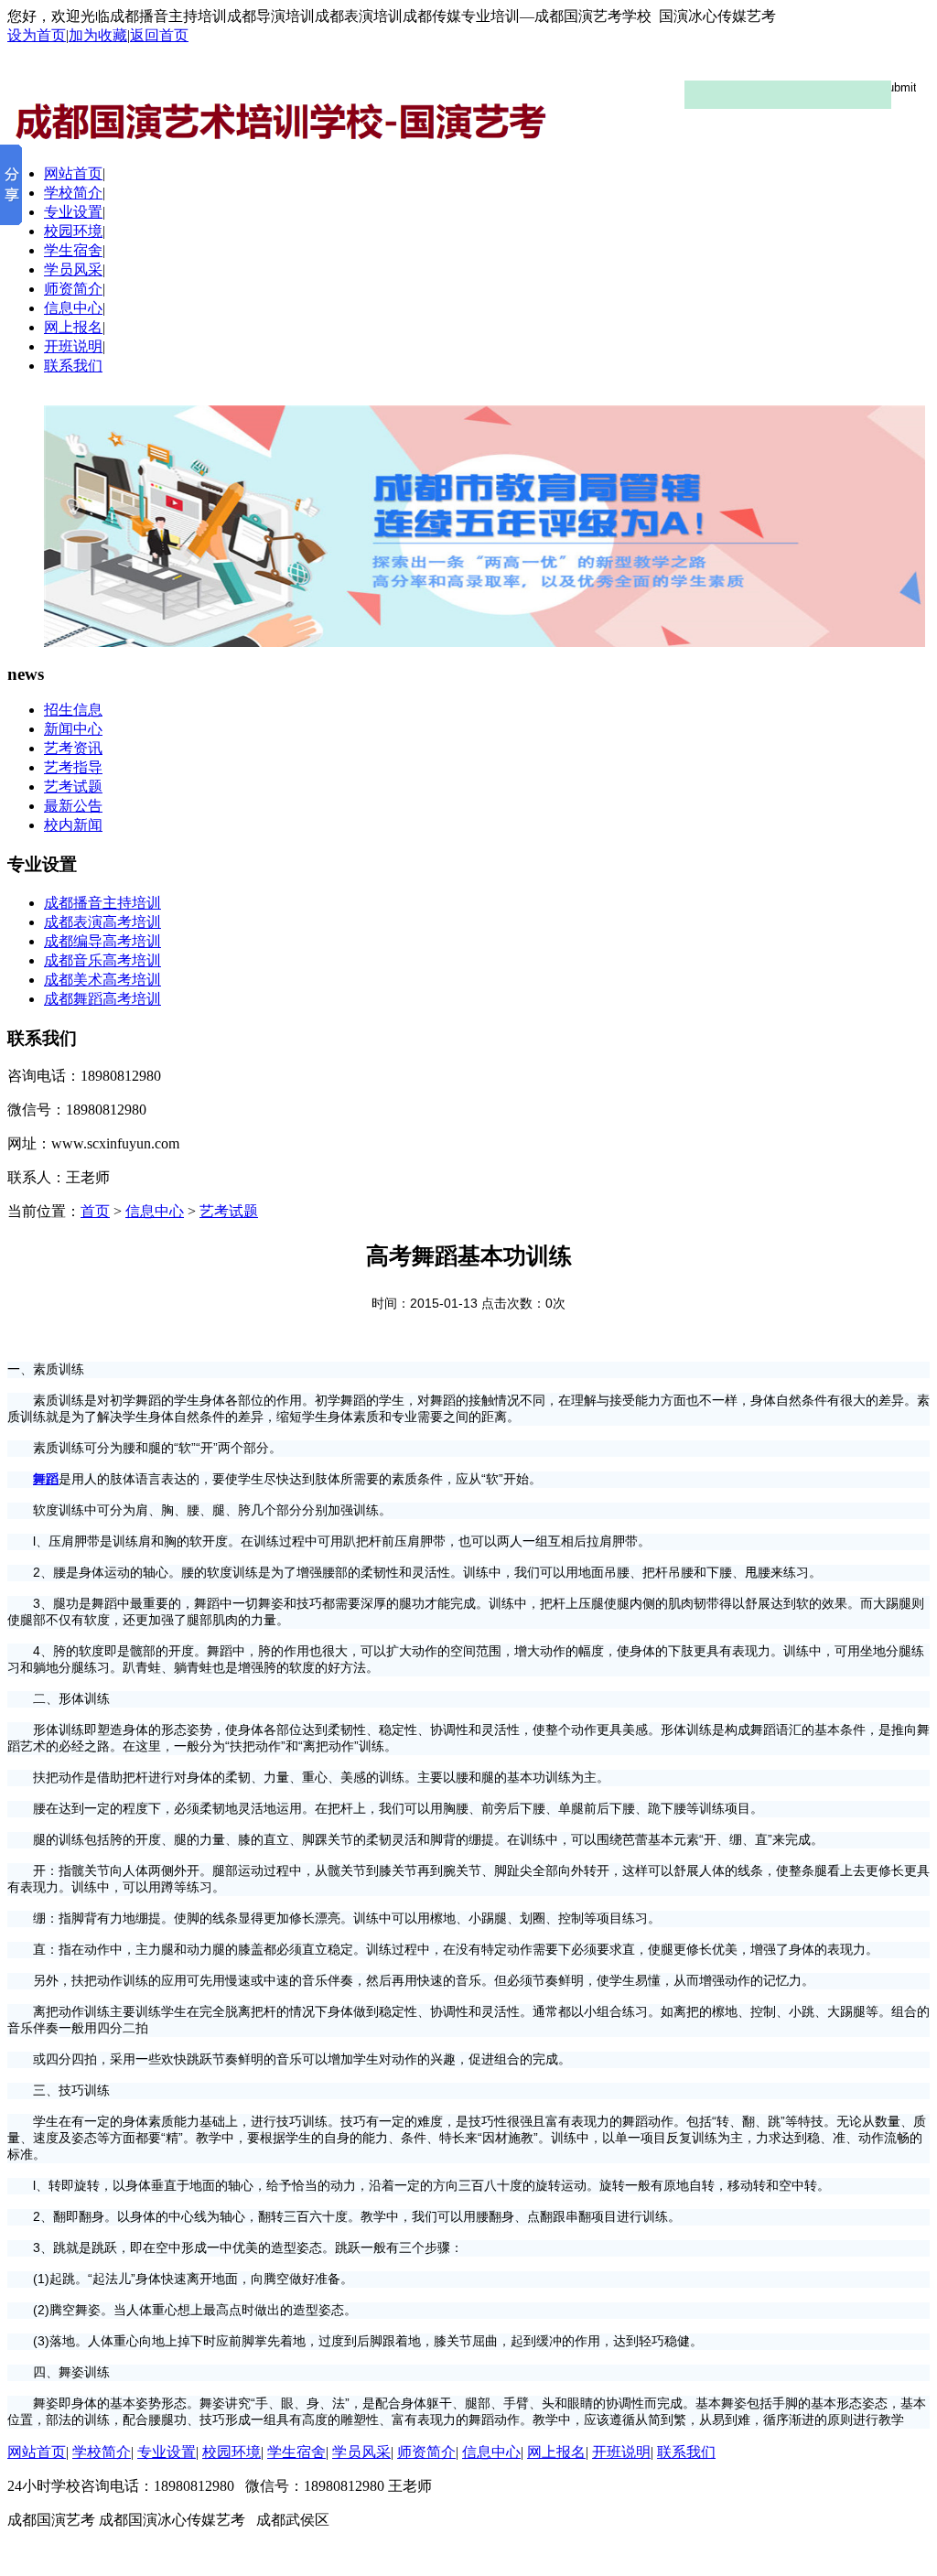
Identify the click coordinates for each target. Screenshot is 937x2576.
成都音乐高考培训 (102, 960)
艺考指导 (73, 767)
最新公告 (73, 806)
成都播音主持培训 (102, 903)
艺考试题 (73, 787)
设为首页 (37, 35)
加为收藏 (98, 35)
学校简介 (73, 193)
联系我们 (73, 366)
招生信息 (73, 710)
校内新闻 (73, 825)
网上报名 (73, 327)
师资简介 (73, 289)
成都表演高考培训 (102, 922)
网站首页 (73, 173)
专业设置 (73, 212)
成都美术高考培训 (102, 980)
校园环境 (73, 231)
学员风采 (73, 269)
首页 (95, 1211)
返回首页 (159, 35)
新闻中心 (73, 729)
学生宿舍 (73, 250)
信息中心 (73, 308)
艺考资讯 (73, 748)
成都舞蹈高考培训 (102, 999)
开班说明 (73, 346)
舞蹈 (46, 1479)
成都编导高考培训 (102, 941)
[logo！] (468, 105)
